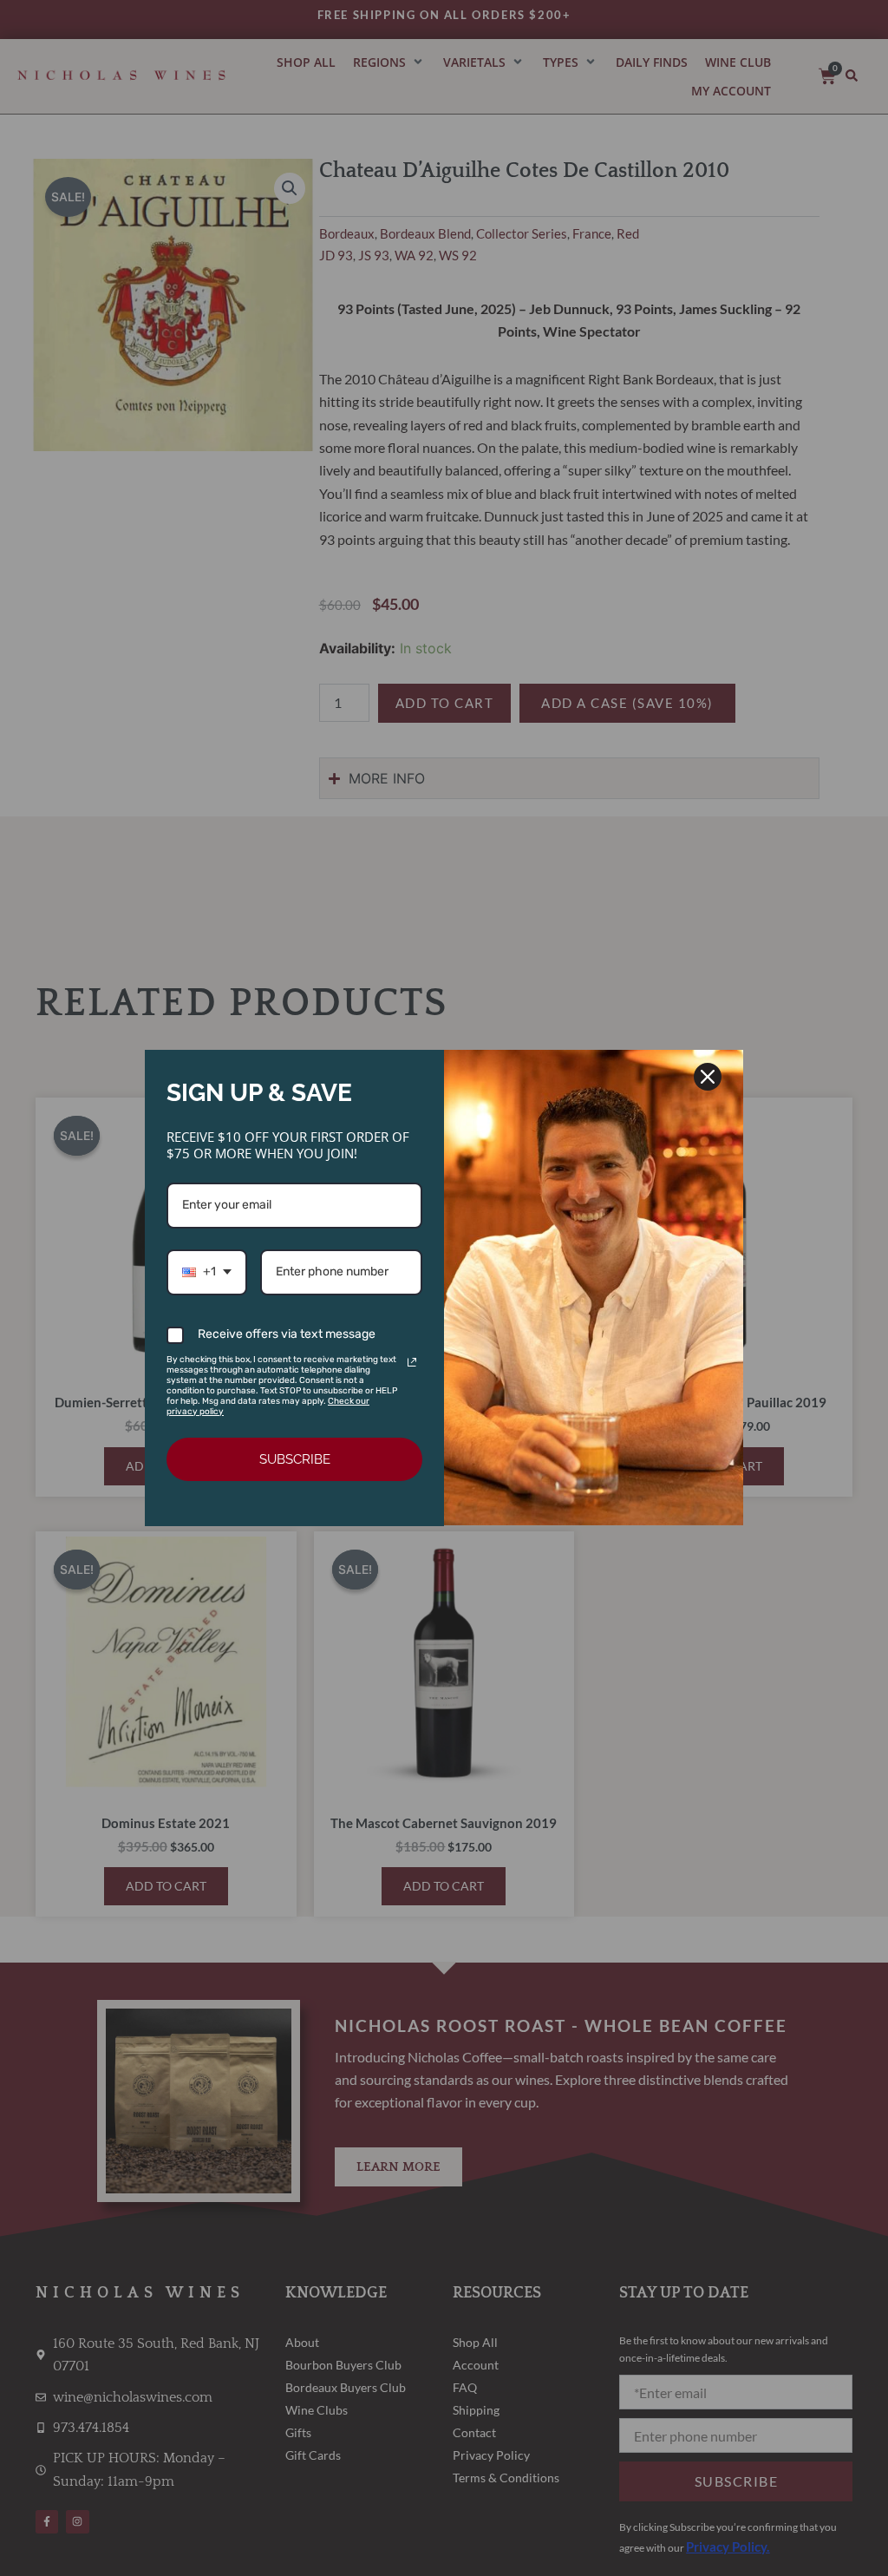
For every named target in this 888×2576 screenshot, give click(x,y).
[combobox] (207, 1272)
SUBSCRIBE (295, 1459)
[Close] (708, 1077)
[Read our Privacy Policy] (412, 1362)
